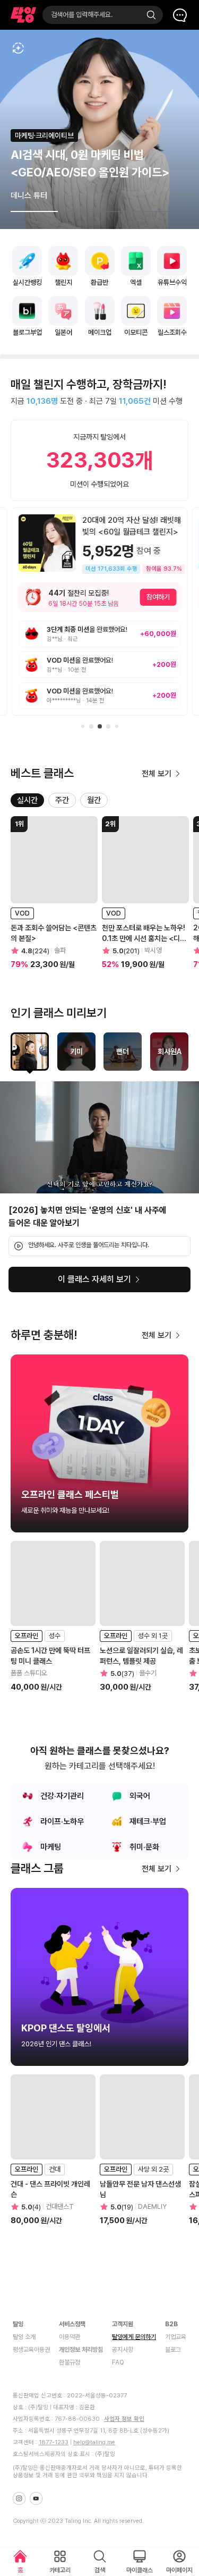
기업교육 (176, 2337)
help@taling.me (94, 2442)
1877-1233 (54, 2442)
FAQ (118, 2362)
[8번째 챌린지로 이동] (83, 726)
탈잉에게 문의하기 (134, 2337)
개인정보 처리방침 (81, 2350)
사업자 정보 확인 (124, 2419)
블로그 (173, 2350)
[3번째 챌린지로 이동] (117, 726)
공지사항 (123, 2350)
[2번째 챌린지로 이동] (108, 726)
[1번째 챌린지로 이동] (100, 726)
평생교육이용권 (31, 2350)
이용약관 (70, 2337)
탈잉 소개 (24, 2337)
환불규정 (70, 2362)
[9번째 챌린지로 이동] (91, 726)
